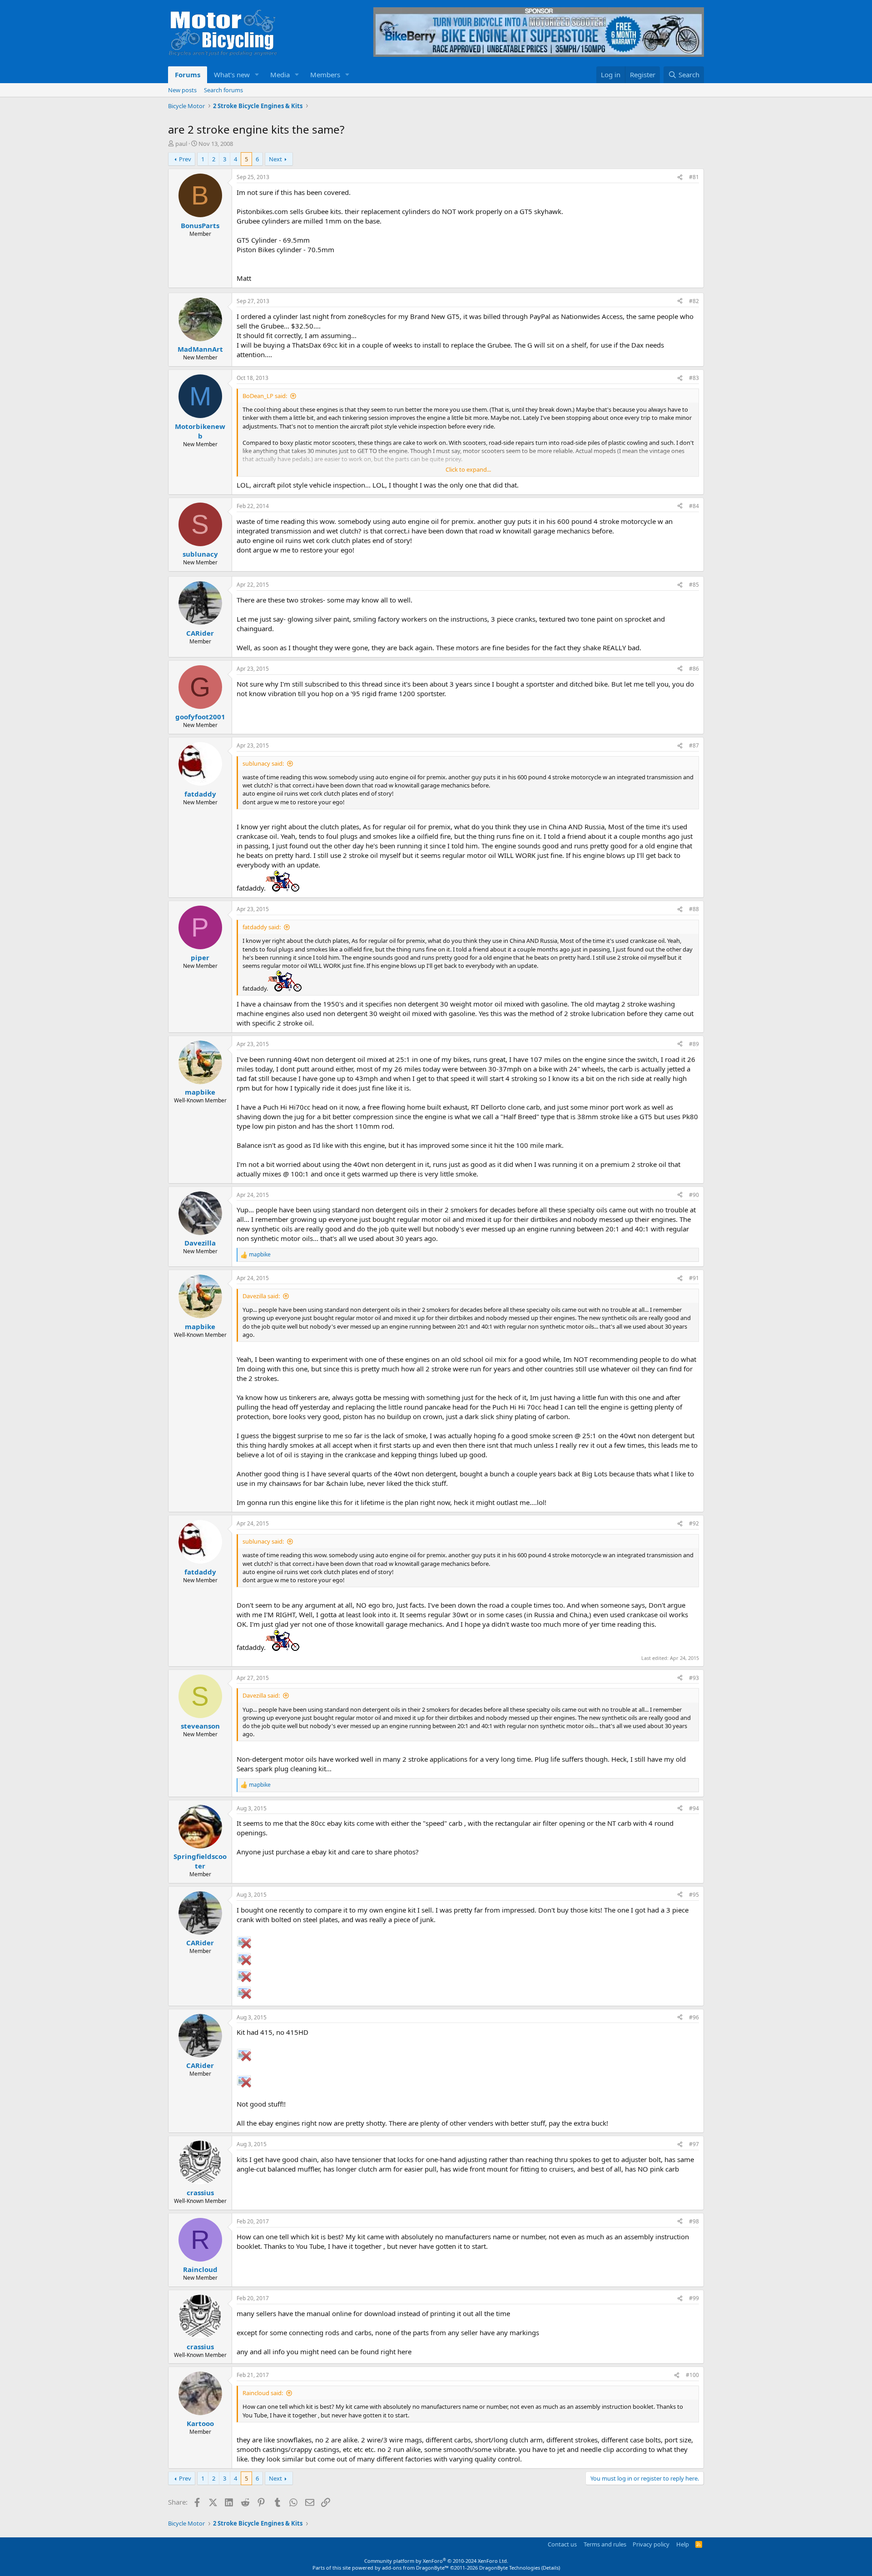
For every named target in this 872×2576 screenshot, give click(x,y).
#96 (694, 2017)
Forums (188, 75)
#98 (694, 2221)
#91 (694, 1278)
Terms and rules (605, 2544)
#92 (694, 1523)
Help (683, 2544)
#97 (694, 2144)
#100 (692, 2375)
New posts (182, 90)
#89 (694, 1044)
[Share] (680, 177)
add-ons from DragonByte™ (415, 2568)
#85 (694, 585)
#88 (694, 909)
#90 (694, 1195)
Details (551, 2568)
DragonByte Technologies (510, 2568)
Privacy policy (651, 2544)
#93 (694, 1678)
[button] (257, 75)
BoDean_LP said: (265, 396)
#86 (694, 669)
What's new (232, 75)
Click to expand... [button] (468, 469)
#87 (694, 745)
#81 (694, 177)
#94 (694, 1808)
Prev (185, 159)
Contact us (562, 2544)
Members (325, 75)
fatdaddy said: (262, 927)
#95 (694, 1895)
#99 (694, 2298)
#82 (694, 301)
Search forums (223, 90)
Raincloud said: (263, 2393)
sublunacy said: (263, 763)
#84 (694, 506)
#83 (694, 378)
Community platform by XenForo (436, 2561)
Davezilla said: (261, 1296)
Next (275, 159)
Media (280, 75)
